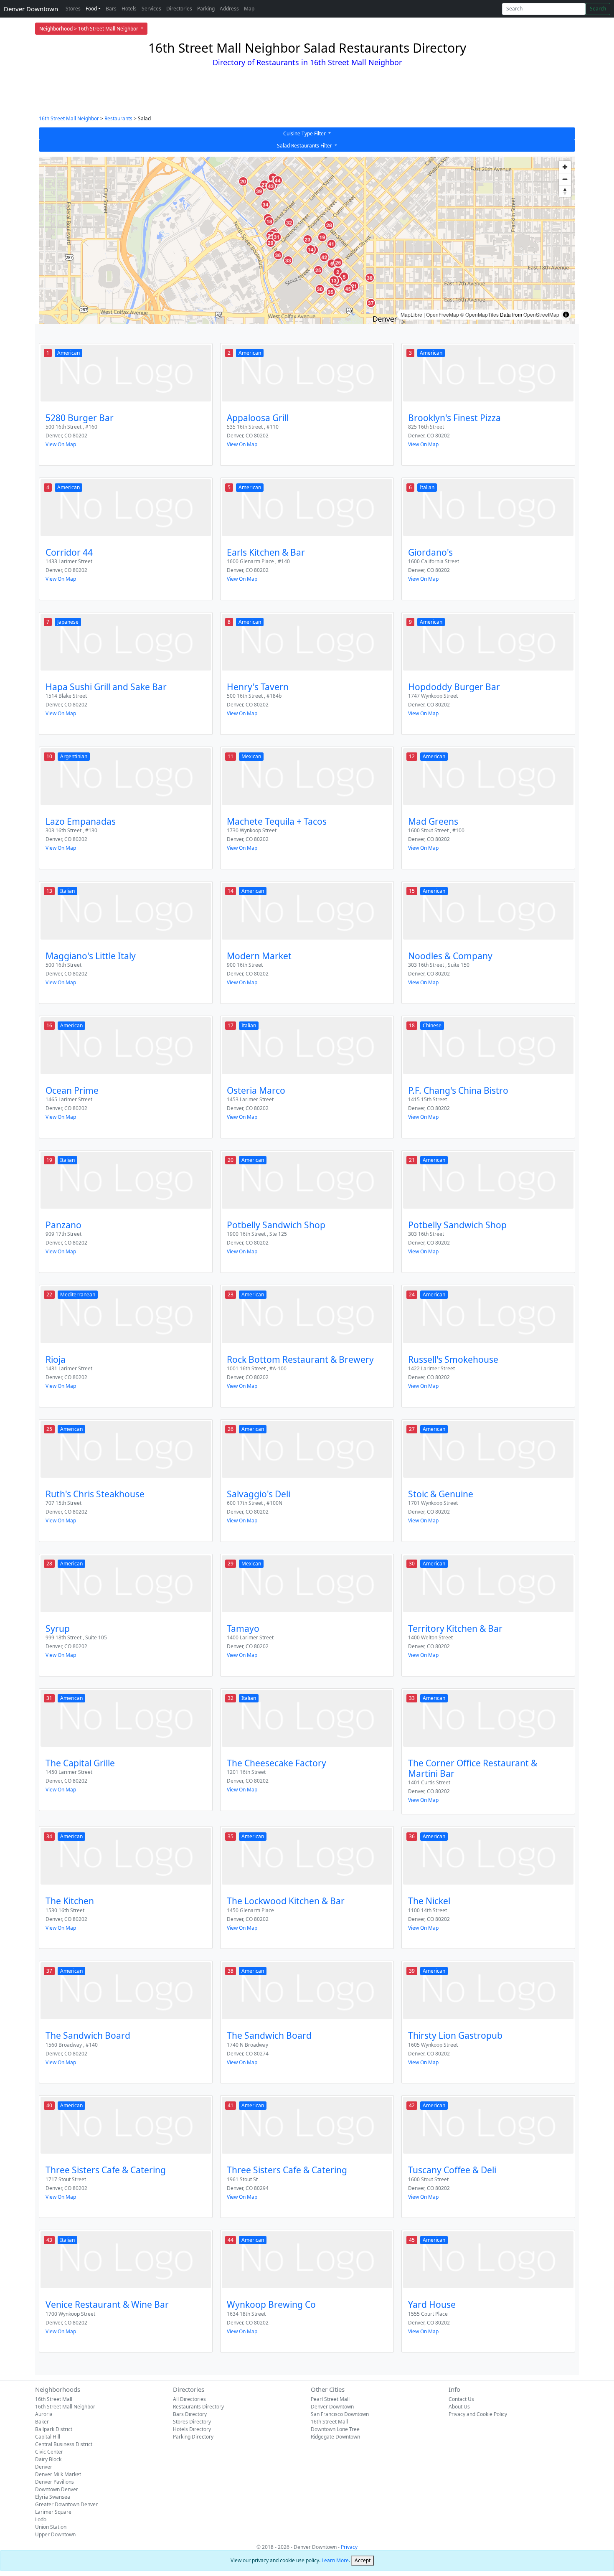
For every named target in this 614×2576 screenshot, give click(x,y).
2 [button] (338, 272)
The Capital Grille (80, 1763)
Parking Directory (193, 2437)
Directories (179, 9)
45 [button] (348, 289)
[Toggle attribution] (566, 315)
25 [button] (318, 270)
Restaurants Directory (198, 2407)
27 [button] (264, 185)
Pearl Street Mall (330, 2399)
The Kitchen (70, 1901)
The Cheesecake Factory (277, 1763)
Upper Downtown (55, 2534)
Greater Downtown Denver (66, 2504)
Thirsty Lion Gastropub (455, 2035)
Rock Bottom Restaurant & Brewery (300, 1359)
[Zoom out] (565, 179)
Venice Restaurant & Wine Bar (107, 2304)
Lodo (41, 2519)
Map (249, 9)
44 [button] (278, 180)
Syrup (58, 1628)
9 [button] (273, 178)
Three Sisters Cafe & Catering (106, 2170)
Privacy (349, 2547)
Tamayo (243, 1628)
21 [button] (354, 286)
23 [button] (307, 239)
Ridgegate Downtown (335, 2437)
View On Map (61, 444)
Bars (111, 9)
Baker (42, 2422)
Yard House (432, 2304)
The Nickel (429, 1901)
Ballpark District (54, 2429)
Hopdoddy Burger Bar (454, 687)
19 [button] (322, 237)
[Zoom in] (565, 167)
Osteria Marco (256, 1090)
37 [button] (371, 303)
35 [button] (331, 292)
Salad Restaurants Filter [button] (305, 146)
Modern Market (259, 956)
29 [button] (271, 243)
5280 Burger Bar (80, 418)
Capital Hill (48, 2437)
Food (91, 9)
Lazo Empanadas (81, 821)
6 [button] (332, 264)
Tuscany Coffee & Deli (452, 2170)
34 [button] (266, 204)
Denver (44, 2467)
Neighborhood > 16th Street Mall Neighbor (89, 29)
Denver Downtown (31, 9)
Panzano (63, 1225)
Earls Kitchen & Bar (266, 552)
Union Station (51, 2527)
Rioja (56, 1359)
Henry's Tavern (258, 687)
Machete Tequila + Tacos (277, 821)
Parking (206, 9)
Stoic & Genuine (441, 1494)
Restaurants (118, 118)
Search (598, 9)
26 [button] (338, 262)
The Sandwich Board (88, 2035)
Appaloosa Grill (258, 418)
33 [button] (288, 260)
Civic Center (49, 2452)
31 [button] (277, 237)
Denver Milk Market (58, 2474)
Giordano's (430, 552)
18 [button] (269, 221)
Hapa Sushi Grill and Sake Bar (106, 687)
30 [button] (320, 289)
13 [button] (334, 280)
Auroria (44, 2414)
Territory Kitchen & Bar (455, 1628)
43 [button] (271, 186)
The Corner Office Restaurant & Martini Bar (473, 1768)
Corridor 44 (69, 552)
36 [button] (278, 255)
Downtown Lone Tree (335, 2429)
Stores (73, 9)
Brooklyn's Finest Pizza (454, 418)
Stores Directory (192, 2422)
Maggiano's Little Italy (91, 956)
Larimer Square (53, 2512)
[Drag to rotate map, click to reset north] (565, 191)
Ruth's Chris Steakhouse (95, 1494)
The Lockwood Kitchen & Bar (286, 1901)
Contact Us (461, 2399)
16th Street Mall (54, 2399)
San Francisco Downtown (340, 2414)
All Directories (189, 2399)
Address (229, 9)
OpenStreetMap (541, 314)
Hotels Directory (192, 2429)
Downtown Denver (57, 2489)
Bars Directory (190, 2414)
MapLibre (411, 314)
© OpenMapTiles (480, 314)
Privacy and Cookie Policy (478, 2414)
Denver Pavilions (55, 2482)
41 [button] (331, 244)
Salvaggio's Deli (259, 1494)
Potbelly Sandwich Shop (276, 1225)
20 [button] (243, 181)
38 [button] (370, 278)
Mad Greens (433, 821)
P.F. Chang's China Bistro (458, 1090)
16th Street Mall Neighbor (69, 118)
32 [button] (289, 223)
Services (151, 9)
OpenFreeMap (443, 314)
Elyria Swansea (53, 2497)
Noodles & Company (450, 956)
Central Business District (64, 2444)
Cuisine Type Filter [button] (305, 133)
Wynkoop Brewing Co (271, 2304)
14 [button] (311, 249)
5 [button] (344, 277)
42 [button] (324, 257)
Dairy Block (48, 2459)
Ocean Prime (72, 1090)
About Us (459, 2407)
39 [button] (259, 191)
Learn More (335, 2560)
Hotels (129, 9)
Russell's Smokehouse (453, 1359)
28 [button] (329, 225)
